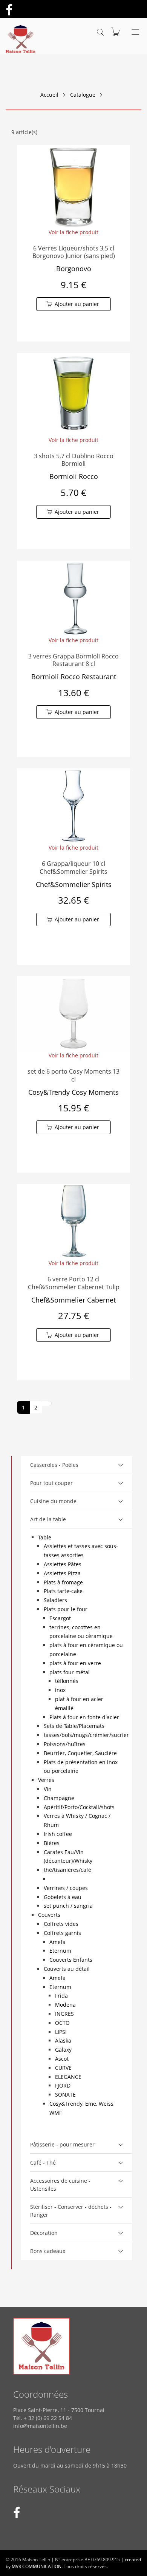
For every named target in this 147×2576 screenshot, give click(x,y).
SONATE (65, 2095)
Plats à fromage (63, 1582)
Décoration (44, 2233)
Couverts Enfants (71, 1960)
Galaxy (63, 2050)
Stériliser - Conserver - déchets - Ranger (71, 2211)
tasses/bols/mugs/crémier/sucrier (86, 1735)
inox (60, 1690)
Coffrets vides (61, 1924)
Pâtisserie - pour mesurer (62, 2144)
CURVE (63, 2068)
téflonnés (67, 1681)
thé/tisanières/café (67, 1870)
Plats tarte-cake (63, 1591)
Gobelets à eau (63, 1897)
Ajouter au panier (77, 304)
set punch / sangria (68, 1906)
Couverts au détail (67, 1969)
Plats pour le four (66, 1609)
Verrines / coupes (66, 1888)
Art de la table (48, 1519)
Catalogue (83, 95)
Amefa (57, 1942)
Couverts (49, 1915)
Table (45, 1537)
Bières (52, 1843)
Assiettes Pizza (62, 1573)
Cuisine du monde (53, 1501)
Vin (48, 1789)
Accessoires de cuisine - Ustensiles (60, 2185)
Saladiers (55, 1600)
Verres (46, 1780)
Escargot (60, 1618)
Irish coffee (58, 1834)
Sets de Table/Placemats (74, 1726)
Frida (61, 1996)
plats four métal (70, 1672)
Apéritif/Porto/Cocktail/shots (79, 1807)
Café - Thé (43, 2163)
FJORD (63, 2085)
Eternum (60, 1951)
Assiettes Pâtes (63, 1564)
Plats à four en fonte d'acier (84, 1717)
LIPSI (61, 2032)
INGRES (64, 2014)
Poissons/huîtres (65, 1744)
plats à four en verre (75, 1663)
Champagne (59, 1798)
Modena (65, 2005)
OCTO (62, 2023)
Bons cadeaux (48, 2251)
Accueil (49, 95)
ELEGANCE (68, 2077)
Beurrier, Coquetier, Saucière (80, 1753)
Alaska (63, 2041)
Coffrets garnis (62, 1933)
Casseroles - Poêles (54, 1465)
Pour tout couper (51, 1483)
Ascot (62, 2059)
